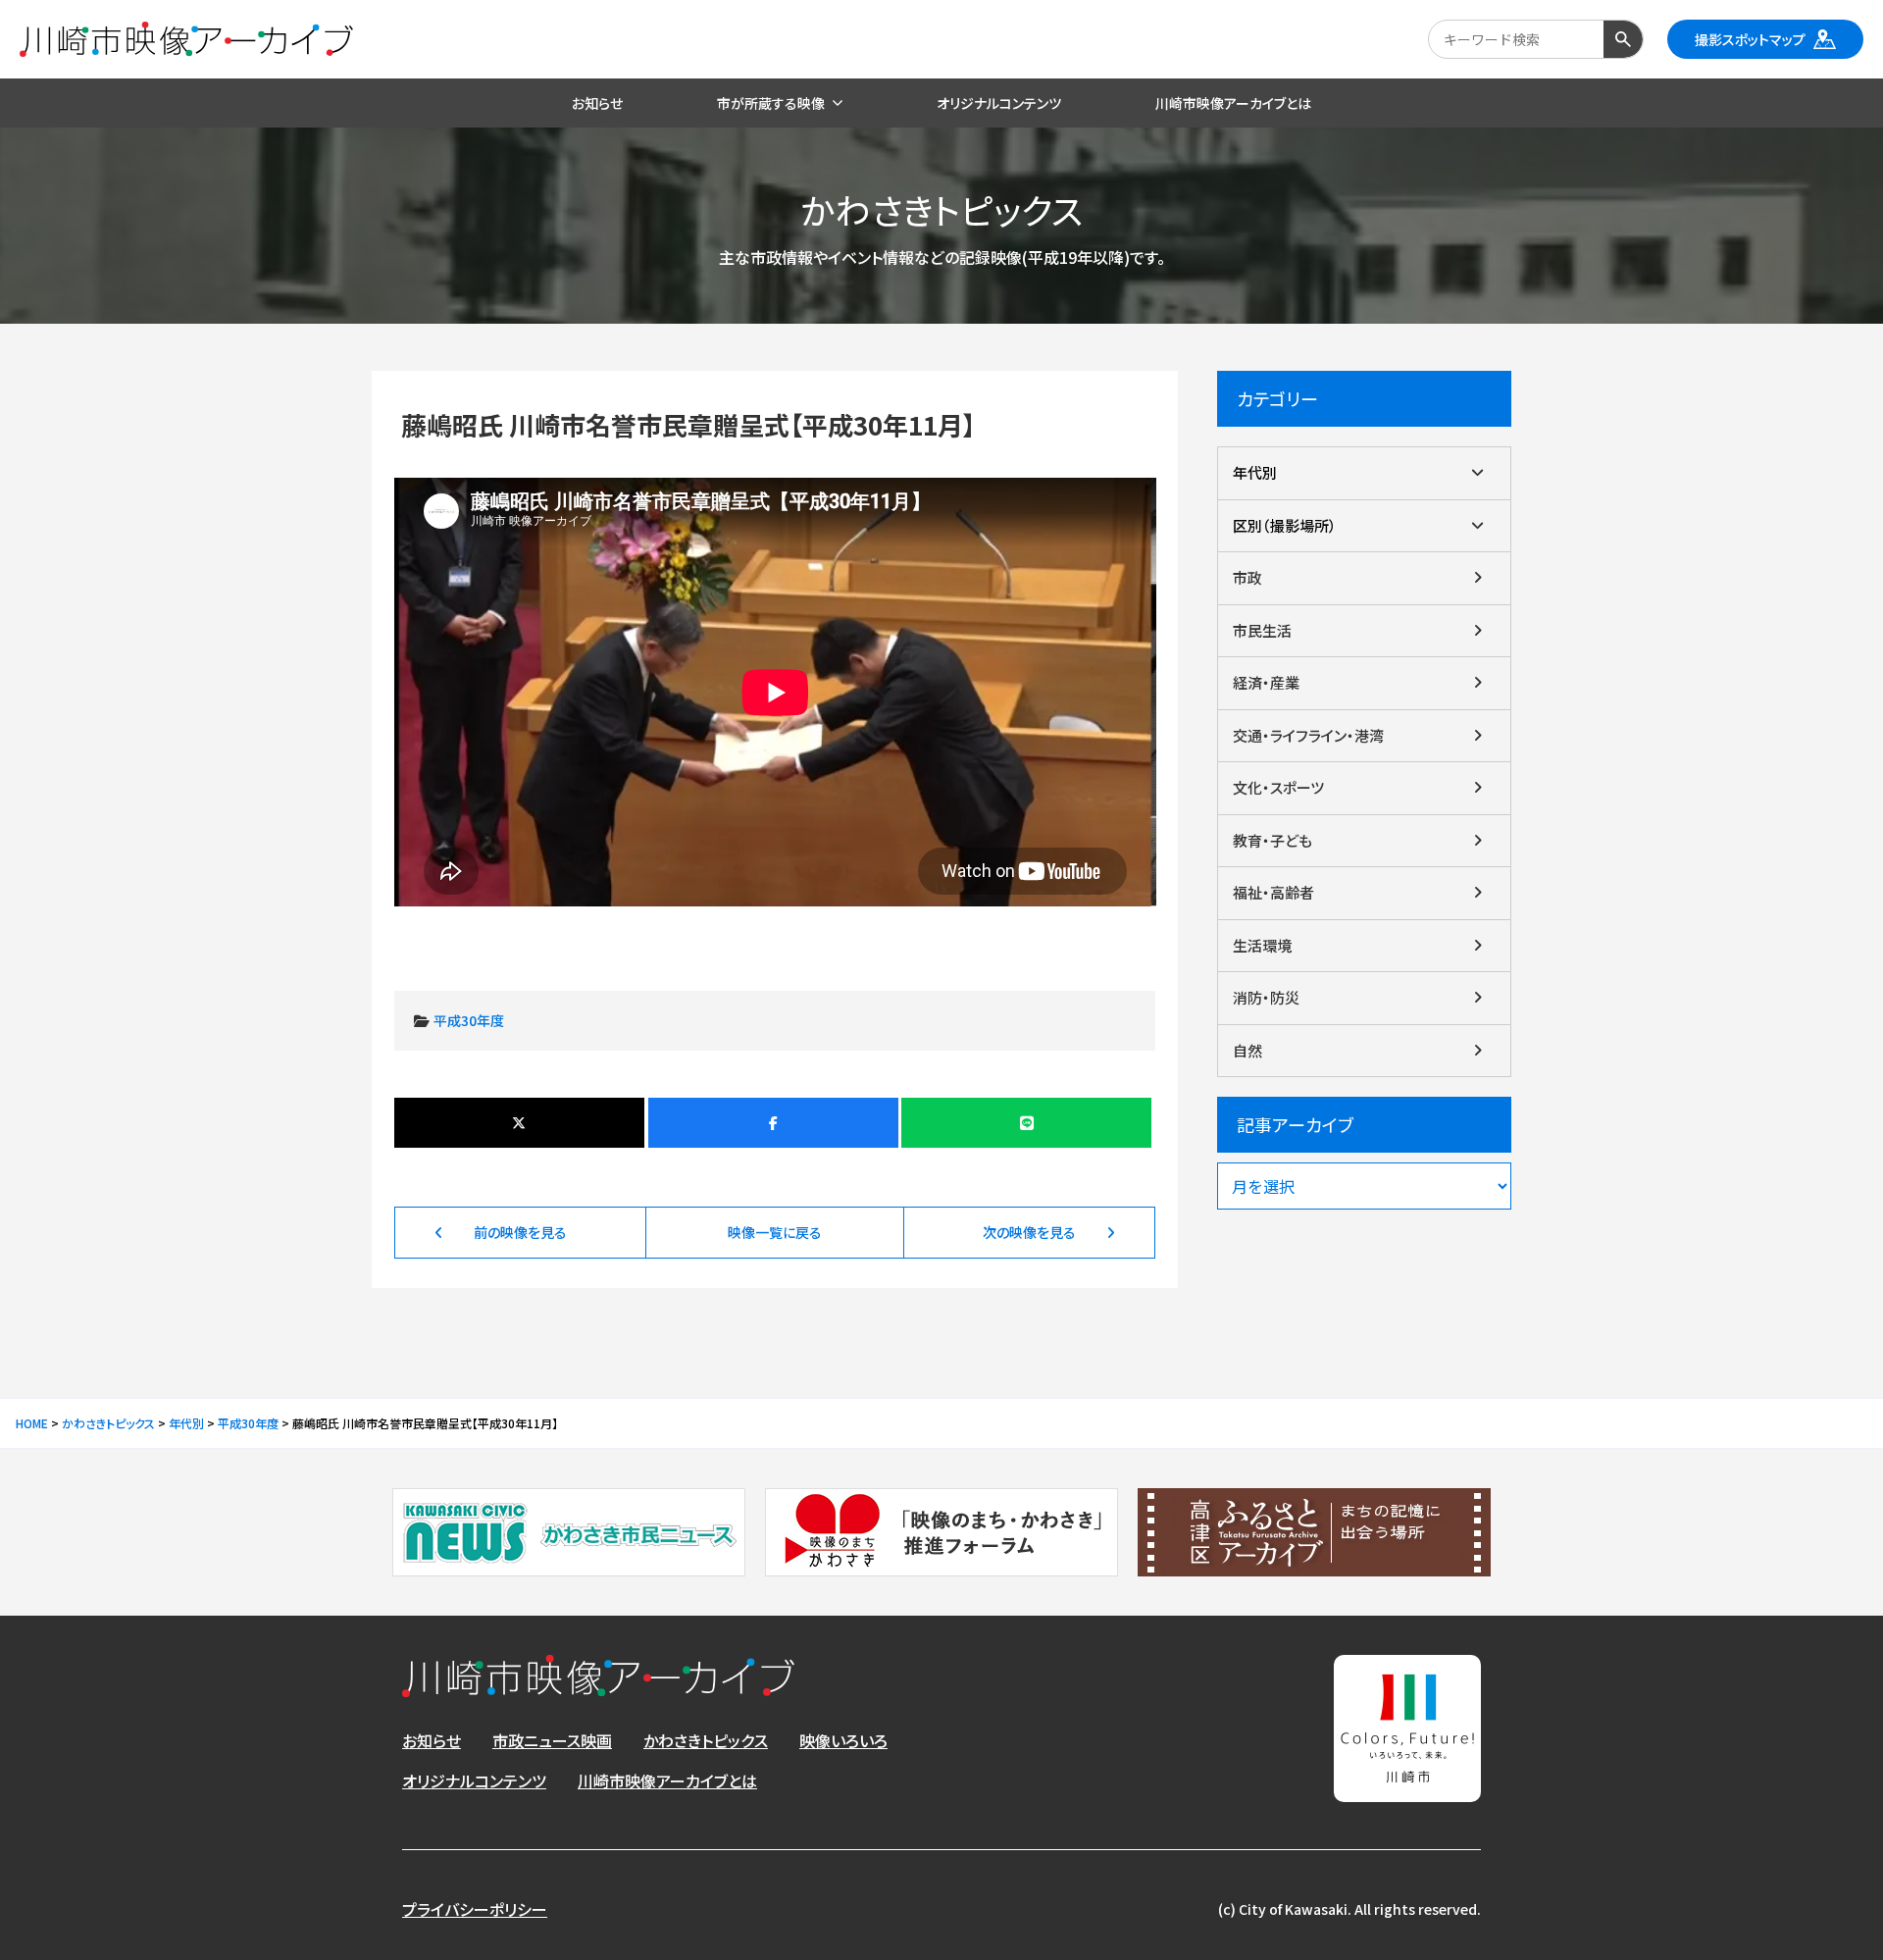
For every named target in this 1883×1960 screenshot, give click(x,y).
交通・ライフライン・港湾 (1308, 735)
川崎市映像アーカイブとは (667, 1780)
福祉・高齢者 (1273, 892)
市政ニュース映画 (552, 1740)
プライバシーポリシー (475, 1909)
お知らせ (432, 1740)
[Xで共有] (519, 1123)
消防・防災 (1266, 997)
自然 (1247, 1050)
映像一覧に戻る (775, 1232)
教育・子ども (1272, 840)
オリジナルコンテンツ (474, 1780)
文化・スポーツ (1278, 787)
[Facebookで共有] (773, 1123)
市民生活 (1262, 630)
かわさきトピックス (706, 1740)
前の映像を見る (520, 1232)
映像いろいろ (843, 1740)
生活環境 (1262, 945)
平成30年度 (469, 1020)
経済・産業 (1266, 682)
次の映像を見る (1029, 1232)
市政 (1247, 577)
